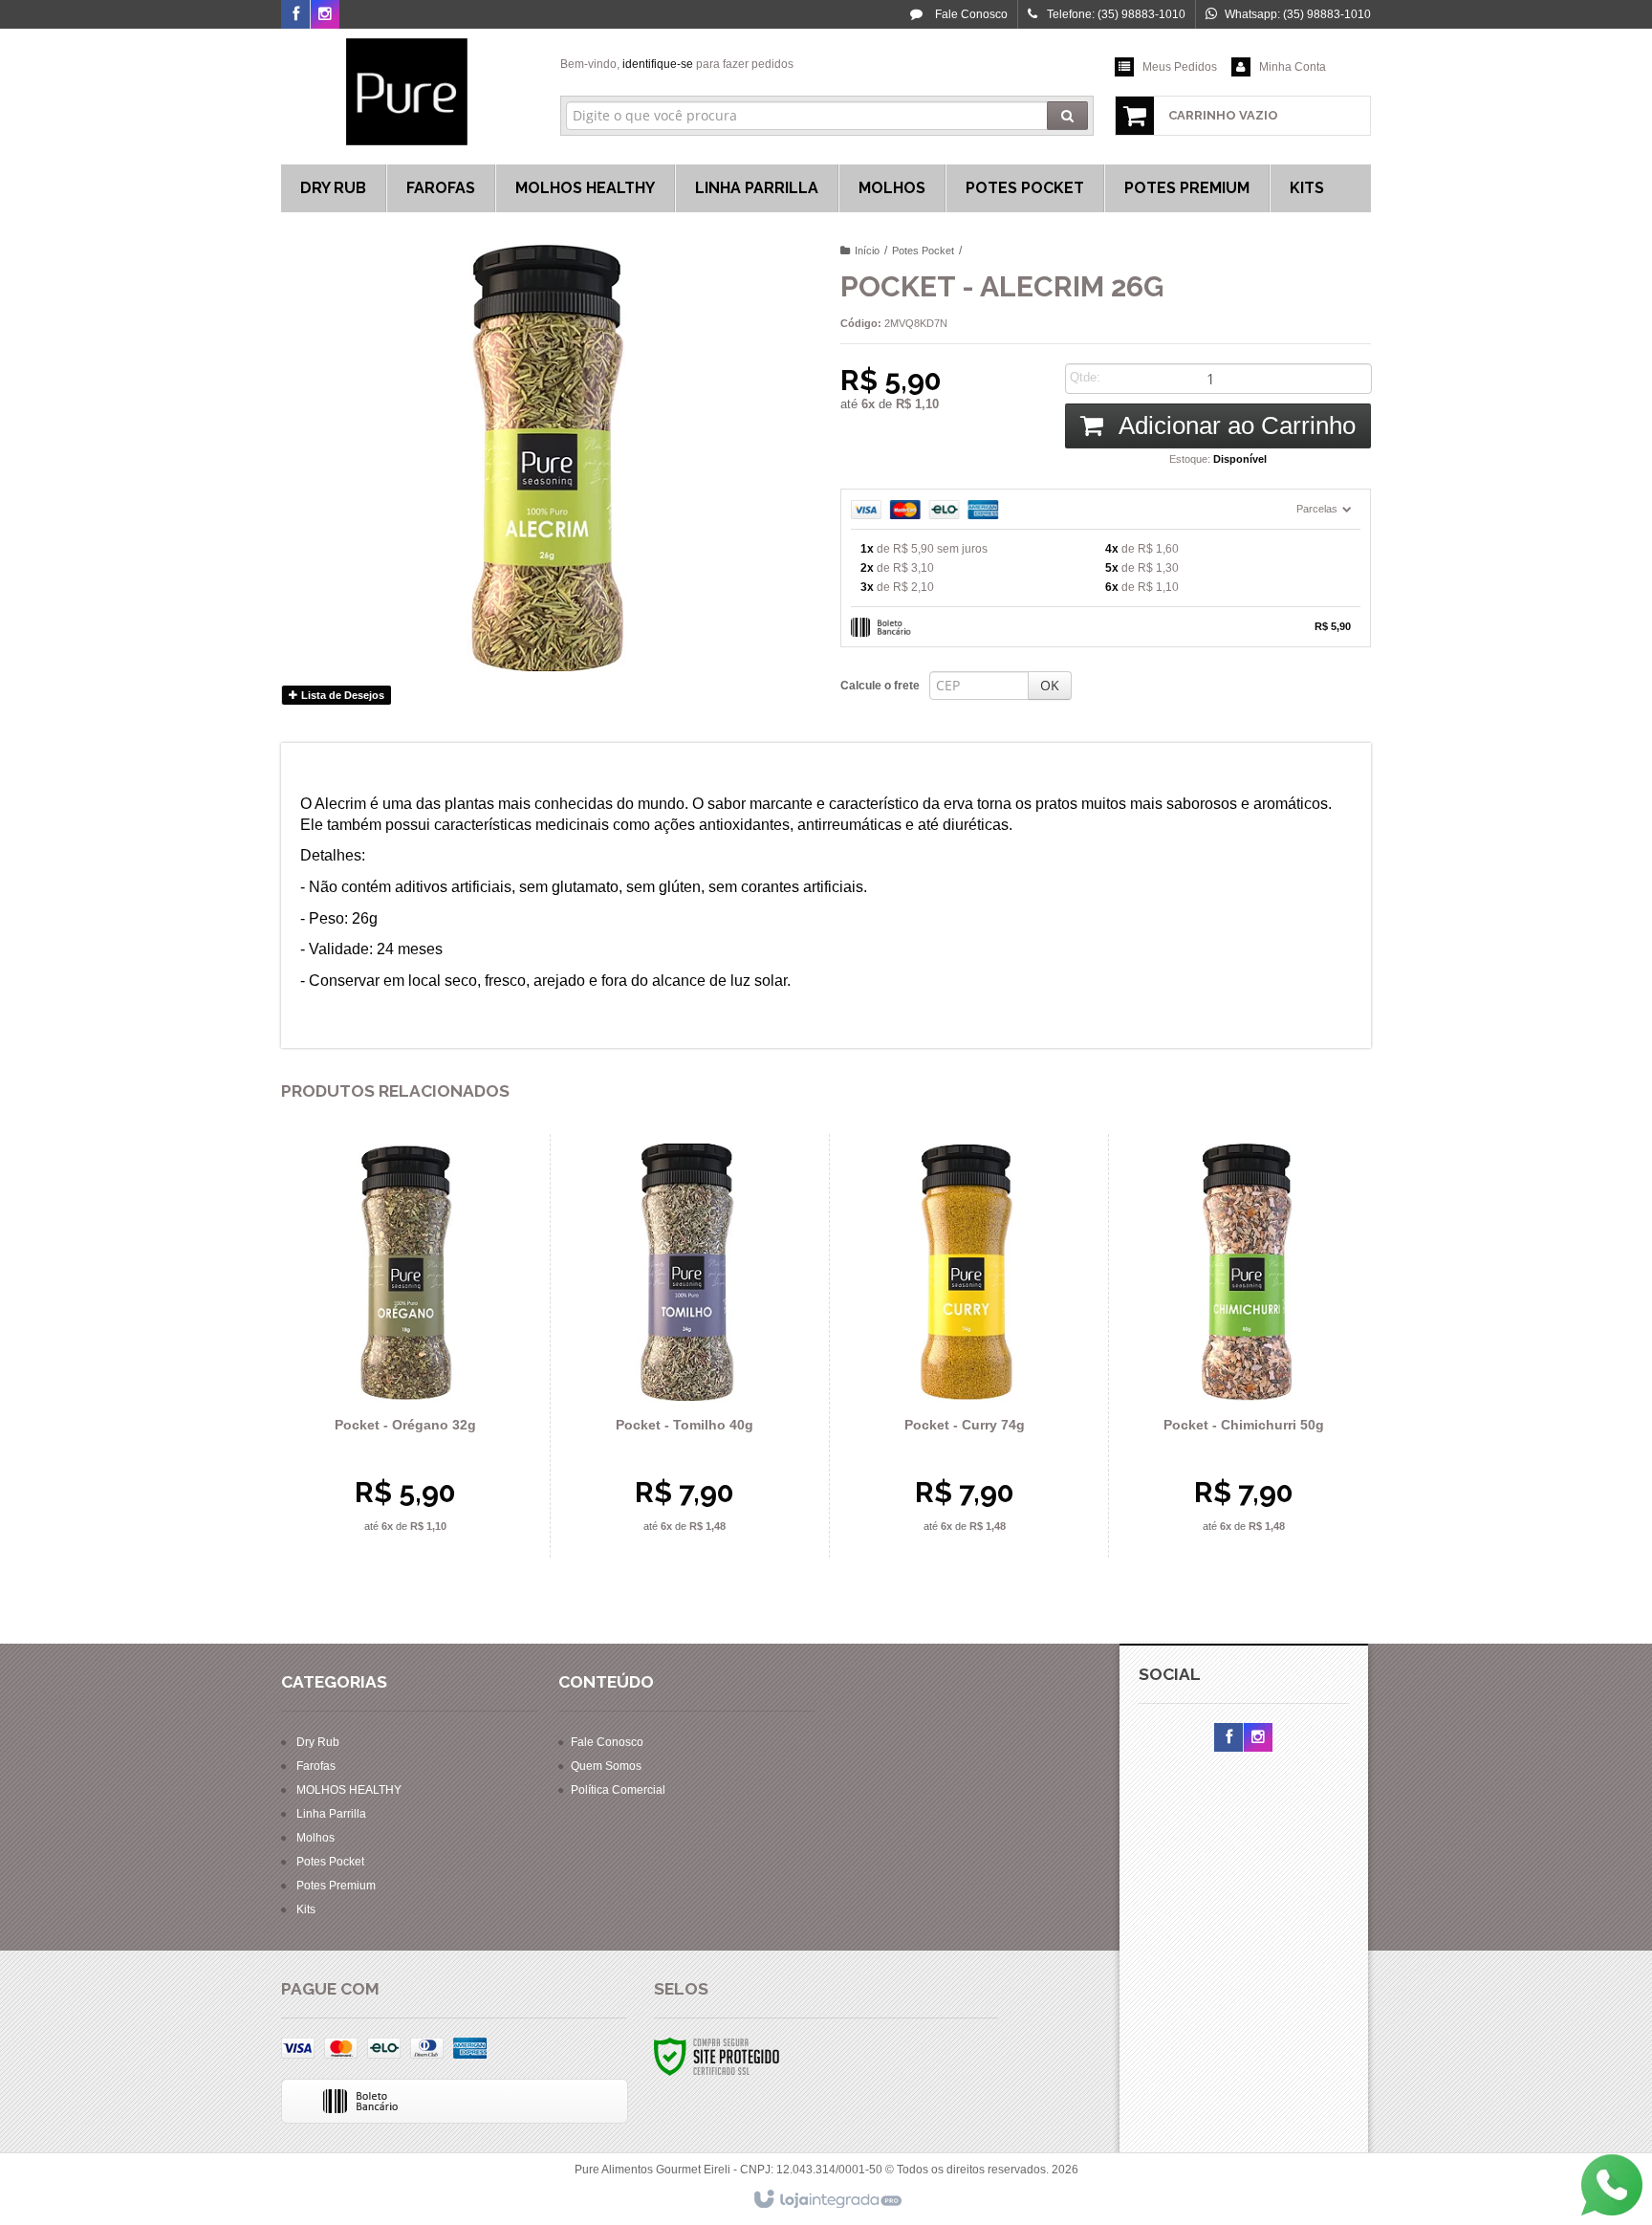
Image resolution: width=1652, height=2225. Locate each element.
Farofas (316, 1766)
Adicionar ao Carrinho (1234, 425)
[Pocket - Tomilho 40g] (685, 1346)
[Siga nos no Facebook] (295, 15)
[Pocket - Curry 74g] (964, 1346)
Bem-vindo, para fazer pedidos (677, 64)
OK (1050, 685)
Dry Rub (318, 1742)
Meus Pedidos (1180, 67)
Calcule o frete (880, 686)
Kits (306, 1909)
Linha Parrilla (331, 1814)
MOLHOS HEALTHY (349, 1790)
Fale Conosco (970, 14)
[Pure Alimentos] (407, 92)
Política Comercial (618, 1790)
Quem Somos (606, 1766)
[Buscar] (1067, 116)
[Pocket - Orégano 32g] (404, 1346)
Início (867, 251)
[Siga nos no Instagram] (325, 15)
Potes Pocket (923, 251)
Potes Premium (336, 1886)
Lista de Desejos (341, 695)
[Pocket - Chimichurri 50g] (1243, 1346)
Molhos (315, 1838)
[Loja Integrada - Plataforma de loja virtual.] (826, 2200)
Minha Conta (1293, 67)
